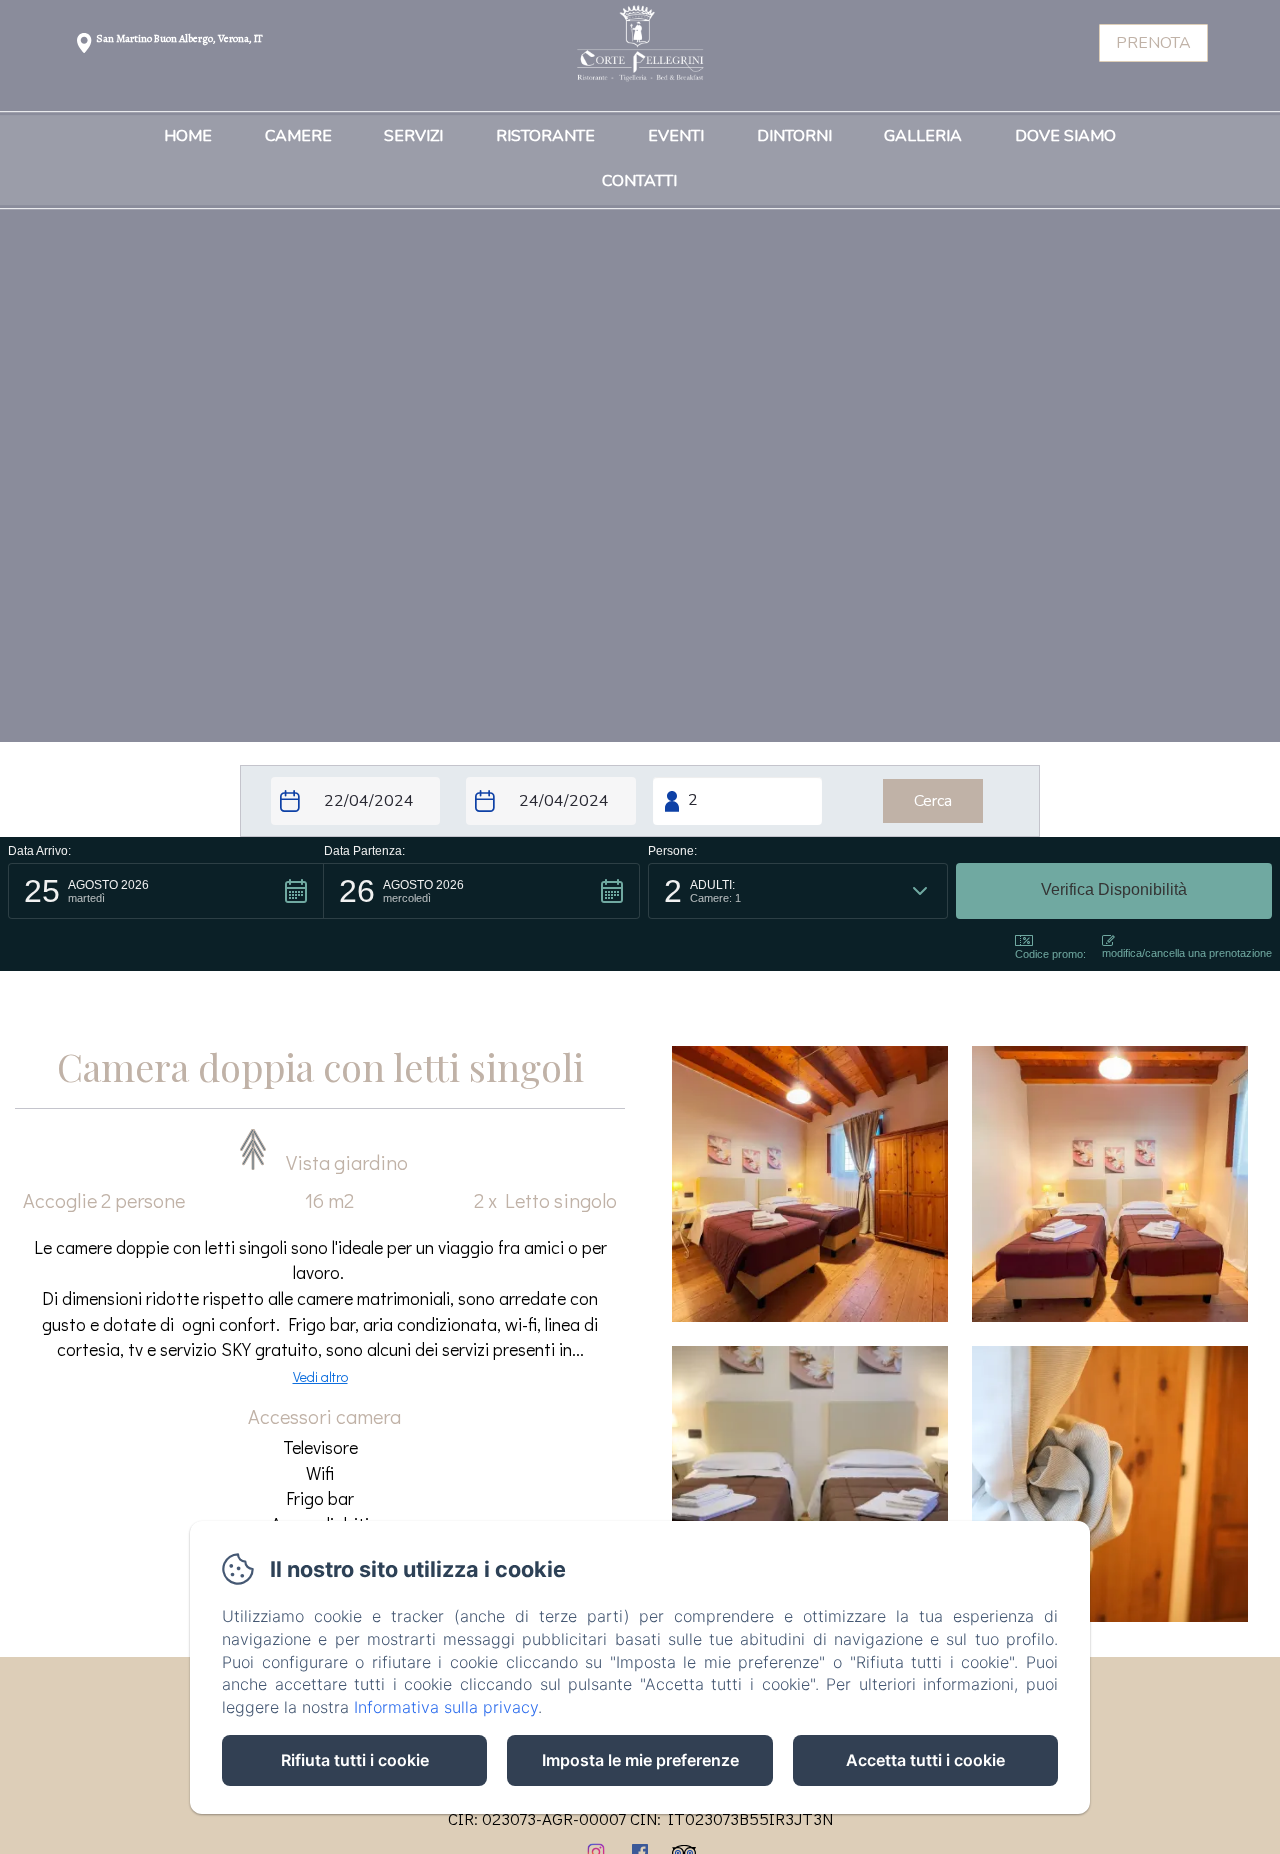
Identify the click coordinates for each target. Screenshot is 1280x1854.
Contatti (639, 182)
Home (188, 137)
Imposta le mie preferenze (640, 1760)
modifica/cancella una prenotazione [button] (1187, 953)
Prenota (1153, 43)
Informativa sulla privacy (446, 1707)
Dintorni (794, 137)
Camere (298, 137)
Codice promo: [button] (1050, 954)
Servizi (413, 137)
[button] (166, 891)
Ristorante (545, 137)
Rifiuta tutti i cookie (355, 1760)
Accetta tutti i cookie (925, 1760)
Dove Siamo (1065, 137)
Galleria (923, 137)
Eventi (676, 137)
